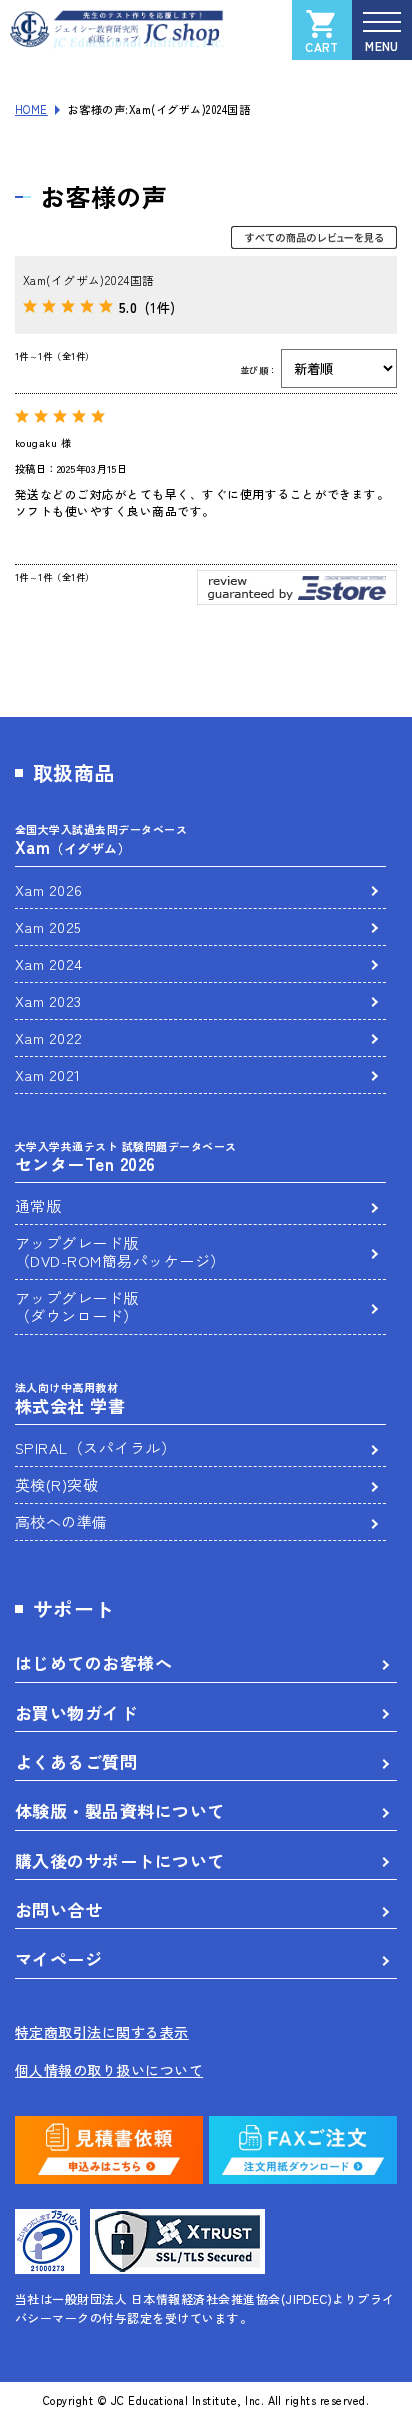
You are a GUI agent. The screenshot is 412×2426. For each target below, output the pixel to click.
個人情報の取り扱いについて (109, 2070)
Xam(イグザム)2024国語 (89, 279)
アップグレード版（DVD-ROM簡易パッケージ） (120, 1251)
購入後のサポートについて (120, 1860)
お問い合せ (58, 1909)
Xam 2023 (48, 1000)
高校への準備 (61, 1521)
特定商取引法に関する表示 (102, 2032)
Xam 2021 (48, 1074)
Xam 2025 (48, 926)
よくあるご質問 (76, 1761)
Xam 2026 (49, 889)
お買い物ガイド (76, 1712)
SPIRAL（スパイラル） (95, 1447)
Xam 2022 (49, 1037)
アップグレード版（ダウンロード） (77, 1306)
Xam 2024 (49, 963)
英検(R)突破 (56, 1484)
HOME (31, 109)
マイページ (58, 1958)
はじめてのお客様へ (93, 1662)
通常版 (38, 1205)
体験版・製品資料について (120, 1810)
